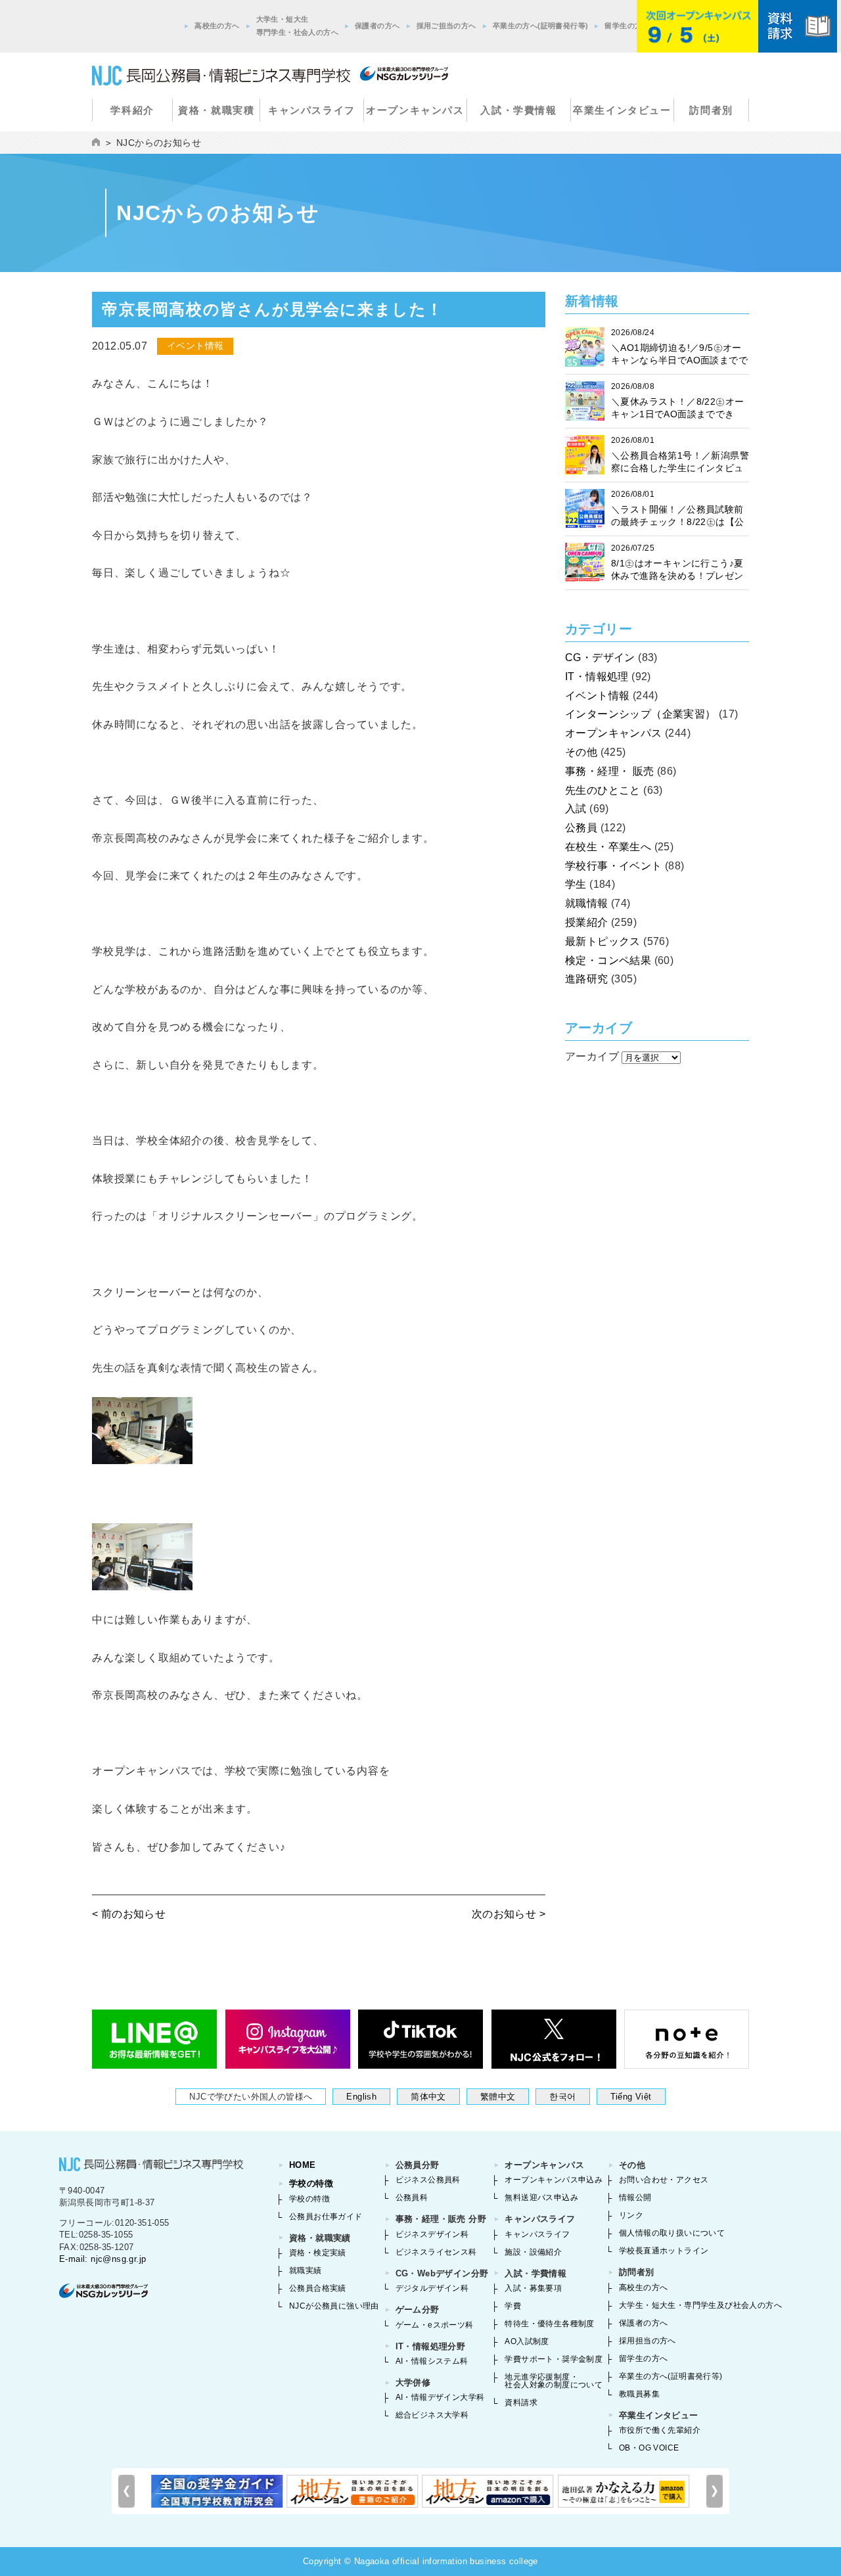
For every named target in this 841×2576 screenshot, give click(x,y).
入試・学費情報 (518, 110)
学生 (576, 884)
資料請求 (521, 2403)
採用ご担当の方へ (446, 26)
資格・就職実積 (216, 110)
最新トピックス (603, 941)
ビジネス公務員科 (428, 2180)
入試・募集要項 (533, 2288)
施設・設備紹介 (533, 2252)
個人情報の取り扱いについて (672, 2233)
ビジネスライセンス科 (436, 2252)
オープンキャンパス (415, 110)
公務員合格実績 (318, 2288)
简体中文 (428, 2097)
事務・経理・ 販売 (610, 771)
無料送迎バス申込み (541, 2197)
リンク (631, 2215)
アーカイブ (592, 1056)
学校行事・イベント (614, 866)
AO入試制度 (527, 2341)
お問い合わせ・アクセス (664, 2180)
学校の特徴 (311, 2183)
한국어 (562, 2097)
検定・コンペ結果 (608, 960)
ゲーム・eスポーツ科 (435, 2325)
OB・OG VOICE (649, 2448)
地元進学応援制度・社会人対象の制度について (554, 2381)
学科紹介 (132, 110)
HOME (303, 2165)
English (361, 2097)
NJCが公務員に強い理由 (334, 2306)
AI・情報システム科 (432, 2361)
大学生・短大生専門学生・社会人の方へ (297, 26)
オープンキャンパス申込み (554, 2180)
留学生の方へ (627, 26)
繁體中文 (498, 2097)
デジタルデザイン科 (432, 2288)
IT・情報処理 (597, 677)
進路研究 (587, 979)
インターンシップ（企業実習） (641, 714)
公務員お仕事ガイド (326, 2217)
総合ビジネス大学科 (432, 2415)
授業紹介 (587, 922)
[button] (715, 2491)
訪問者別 (711, 110)
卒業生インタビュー (622, 110)
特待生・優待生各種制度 (549, 2324)
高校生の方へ (217, 26)
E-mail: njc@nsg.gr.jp (102, 2259)
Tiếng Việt (631, 2097)
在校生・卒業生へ (608, 847)
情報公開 (635, 2197)
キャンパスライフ (312, 110)
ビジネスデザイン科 (432, 2234)
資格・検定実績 (318, 2253)
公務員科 (412, 2197)
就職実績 (306, 2270)
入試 (576, 809)
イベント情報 (597, 696)
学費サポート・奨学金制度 (554, 2359)
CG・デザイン (600, 657)
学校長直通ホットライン (664, 2251)
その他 (581, 752)
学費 (513, 2306)
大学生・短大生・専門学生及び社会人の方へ (700, 2305)
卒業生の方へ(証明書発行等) (541, 26)
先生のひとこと (603, 790)
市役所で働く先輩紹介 (660, 2430)
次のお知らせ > (509, 1914)
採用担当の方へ (648, 2341)
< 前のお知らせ (129, 1914)
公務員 (581, 828)
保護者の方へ (377, 26)
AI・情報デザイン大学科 (440, 2397)
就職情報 (587, 903)
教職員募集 (639, 2394)
